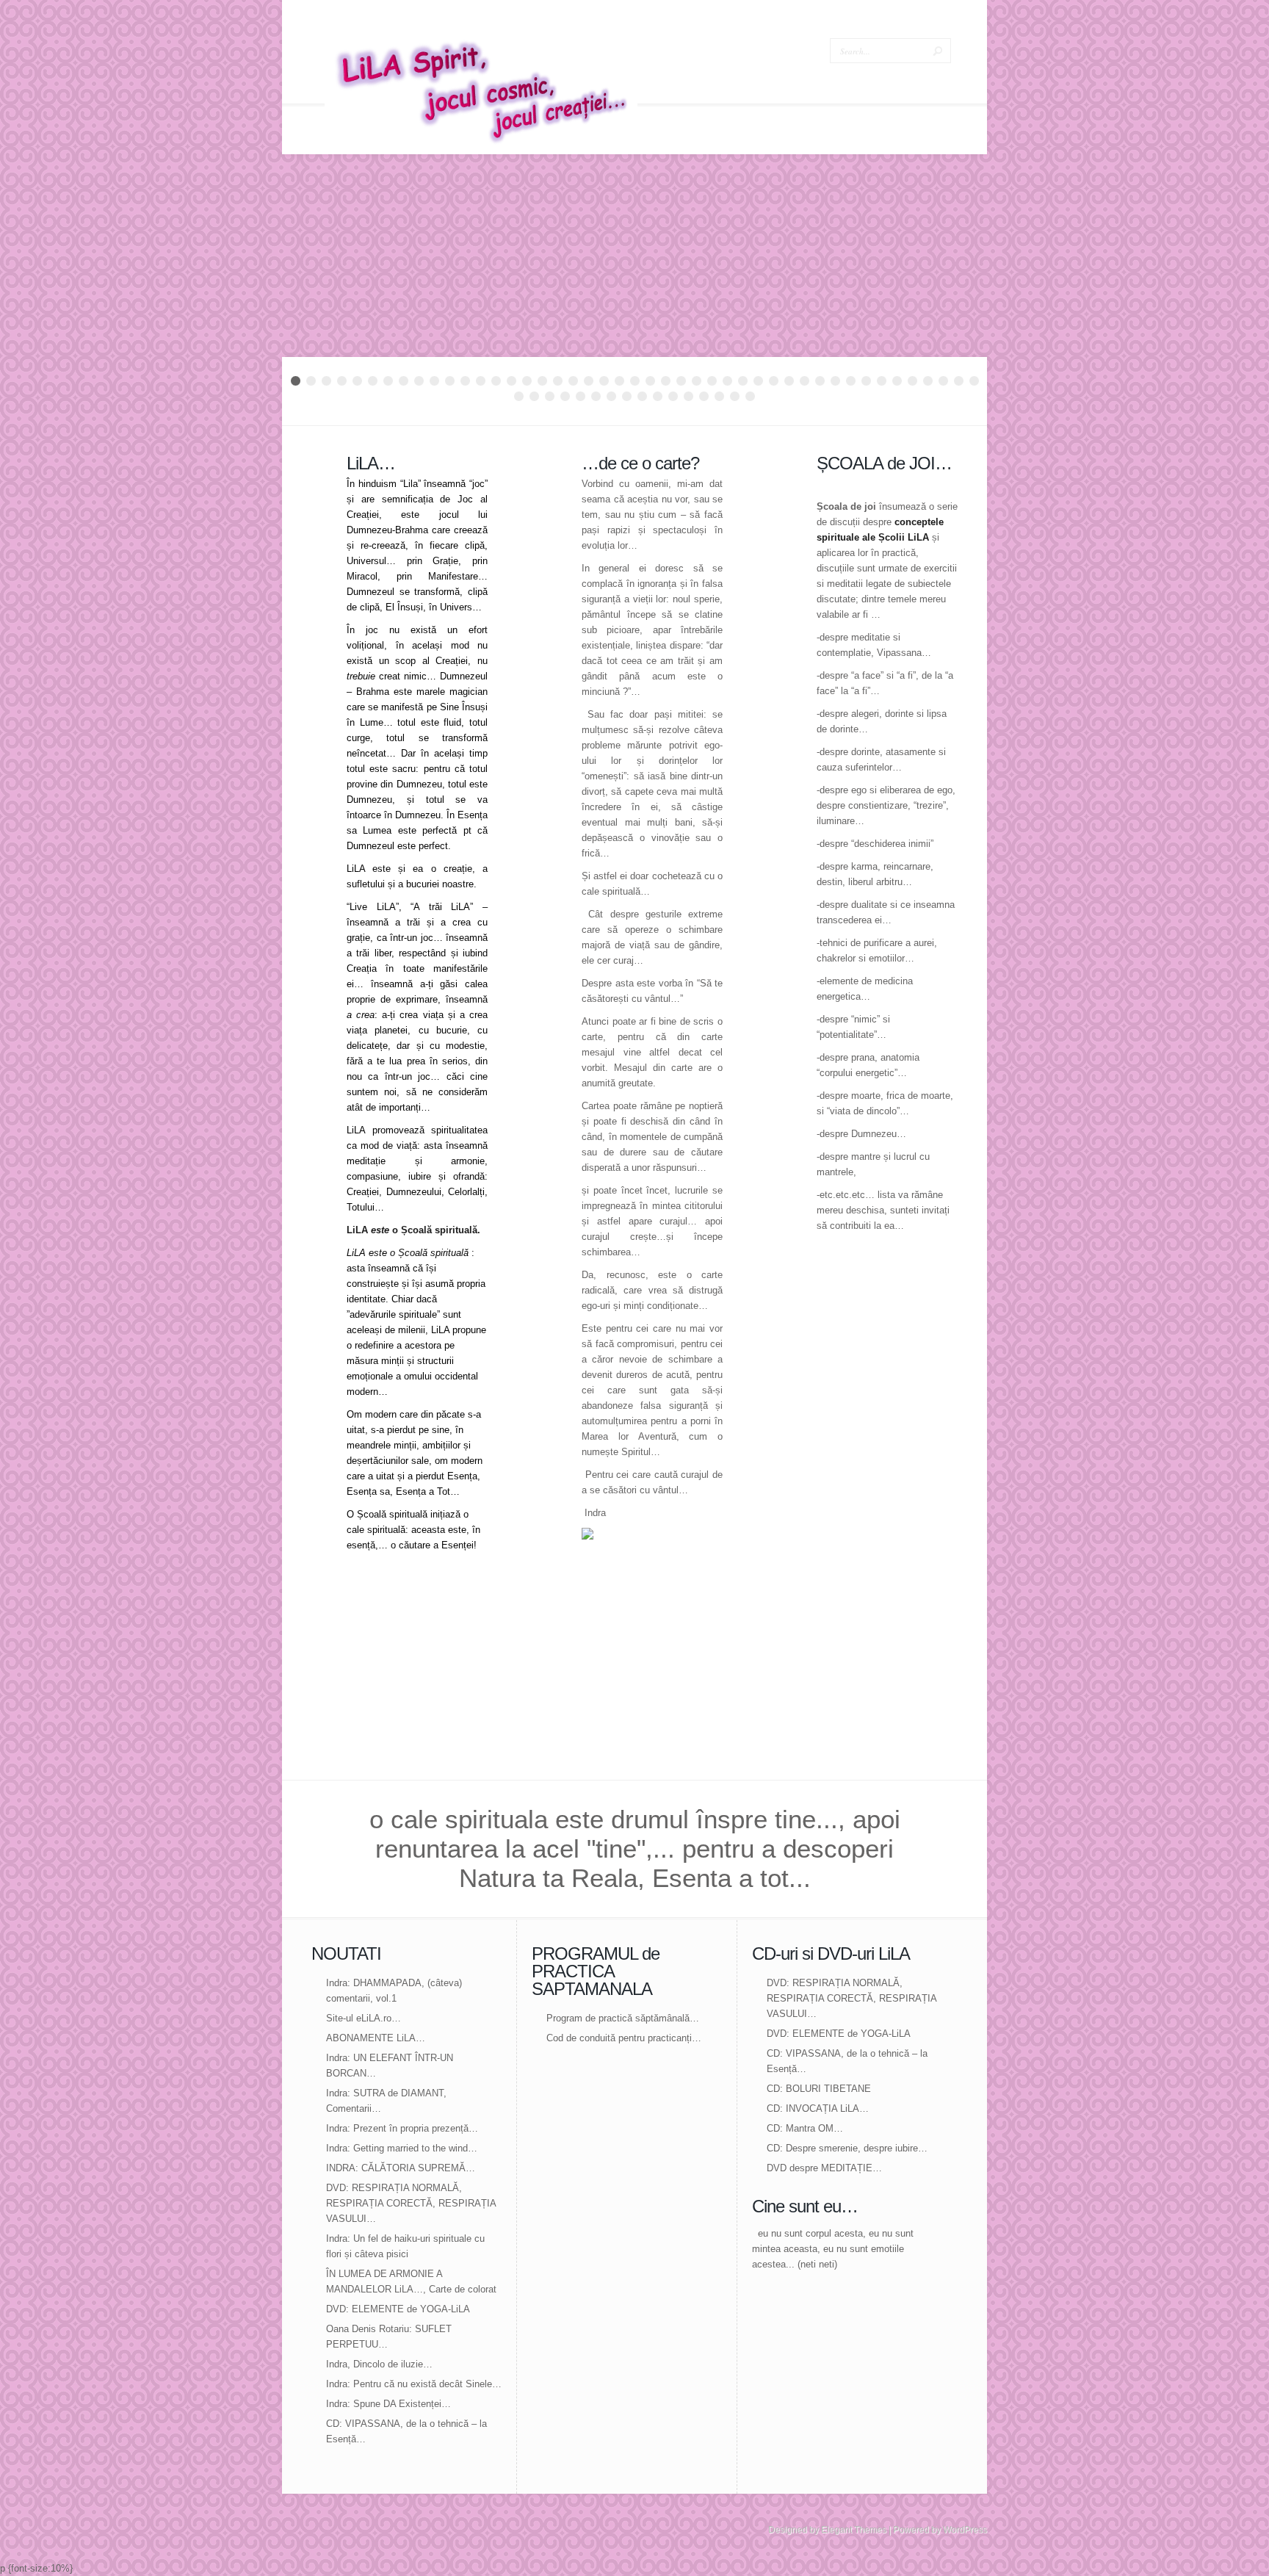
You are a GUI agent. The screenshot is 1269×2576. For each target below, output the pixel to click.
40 (897, 381)
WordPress (965, 2530)
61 (750, 396)
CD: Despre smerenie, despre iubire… (847, 2148)
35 (820, 381)
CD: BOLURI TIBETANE (819, 2089)
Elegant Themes (854, 2530)
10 (434, 381)
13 (481, 381)
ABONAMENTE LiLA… (376, 2038)
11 (450, 381)
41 (912, 381)
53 (627, 396)
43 (943, 381)
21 (604, 381)
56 (673, 396)
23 (635, 381)
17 (542, 381)
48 (550, 396)
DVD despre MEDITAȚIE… (824, 2168)
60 (735, 396)
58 (704, 396)
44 (959, 381)
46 (519, 396)
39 (882, 381)
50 (581, 396)
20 (589, 381)
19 (573, 381)
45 (974, 381)
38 (866, 381)
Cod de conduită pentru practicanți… (624, 2038)
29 (727, 381)
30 (743, 381)
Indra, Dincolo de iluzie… (379, 2364)
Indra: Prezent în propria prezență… (402, 2128)
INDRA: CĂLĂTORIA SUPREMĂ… (401, 2168)
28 (712, 381)
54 (642, 396)
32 (774, 381)
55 (658, 396)
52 (611, 396)
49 (565, 396)
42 (928, 381)
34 (805, 381)
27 (697, 381)
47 (534, 396)
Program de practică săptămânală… (623, 2018)
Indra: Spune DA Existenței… (388, 2404)
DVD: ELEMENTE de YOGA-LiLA (398, 2309)
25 (666, 381)
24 (650, 381)
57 (688, 396)
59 (719, 396)
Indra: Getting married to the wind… (402, 2148)
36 (835, 381)
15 (511, 381)
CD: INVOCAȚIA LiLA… (818, 2108)
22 (619, 381)
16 (527, 381)
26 (681, 381)
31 (758, 381)
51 (596, 396)
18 (558, 381)
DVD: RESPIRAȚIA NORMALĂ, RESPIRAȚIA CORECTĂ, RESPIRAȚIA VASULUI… (411, 2203)
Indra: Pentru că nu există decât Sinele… (414, 2384)
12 (465, 381)
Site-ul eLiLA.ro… (364, 2018)
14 (496, 381)
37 (851, 381)
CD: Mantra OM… (805, 2128)
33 (789, 381)
